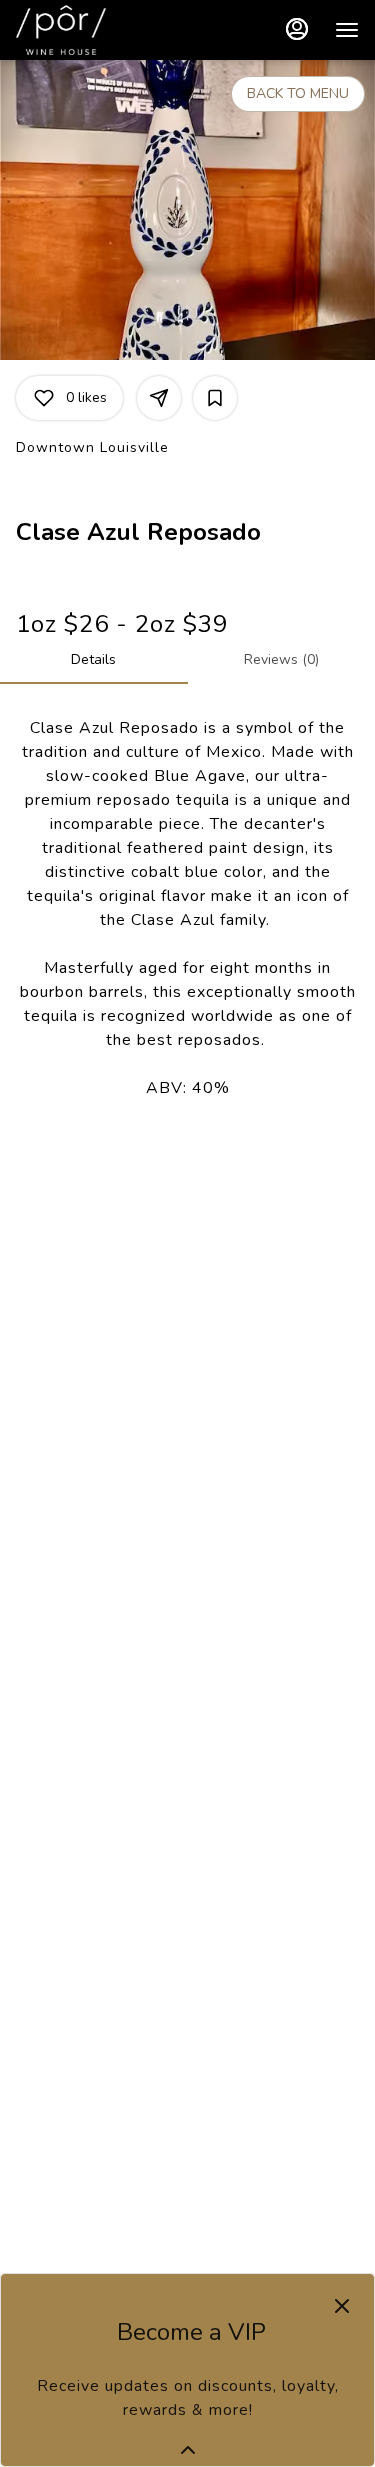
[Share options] (159, 398)
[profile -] (297, 29)
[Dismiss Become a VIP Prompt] (342, 2306)
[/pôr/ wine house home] (106, 30)
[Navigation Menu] (347, 30)
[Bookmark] (215, 398)
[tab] (94, 660)
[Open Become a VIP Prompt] (188, 2450)
